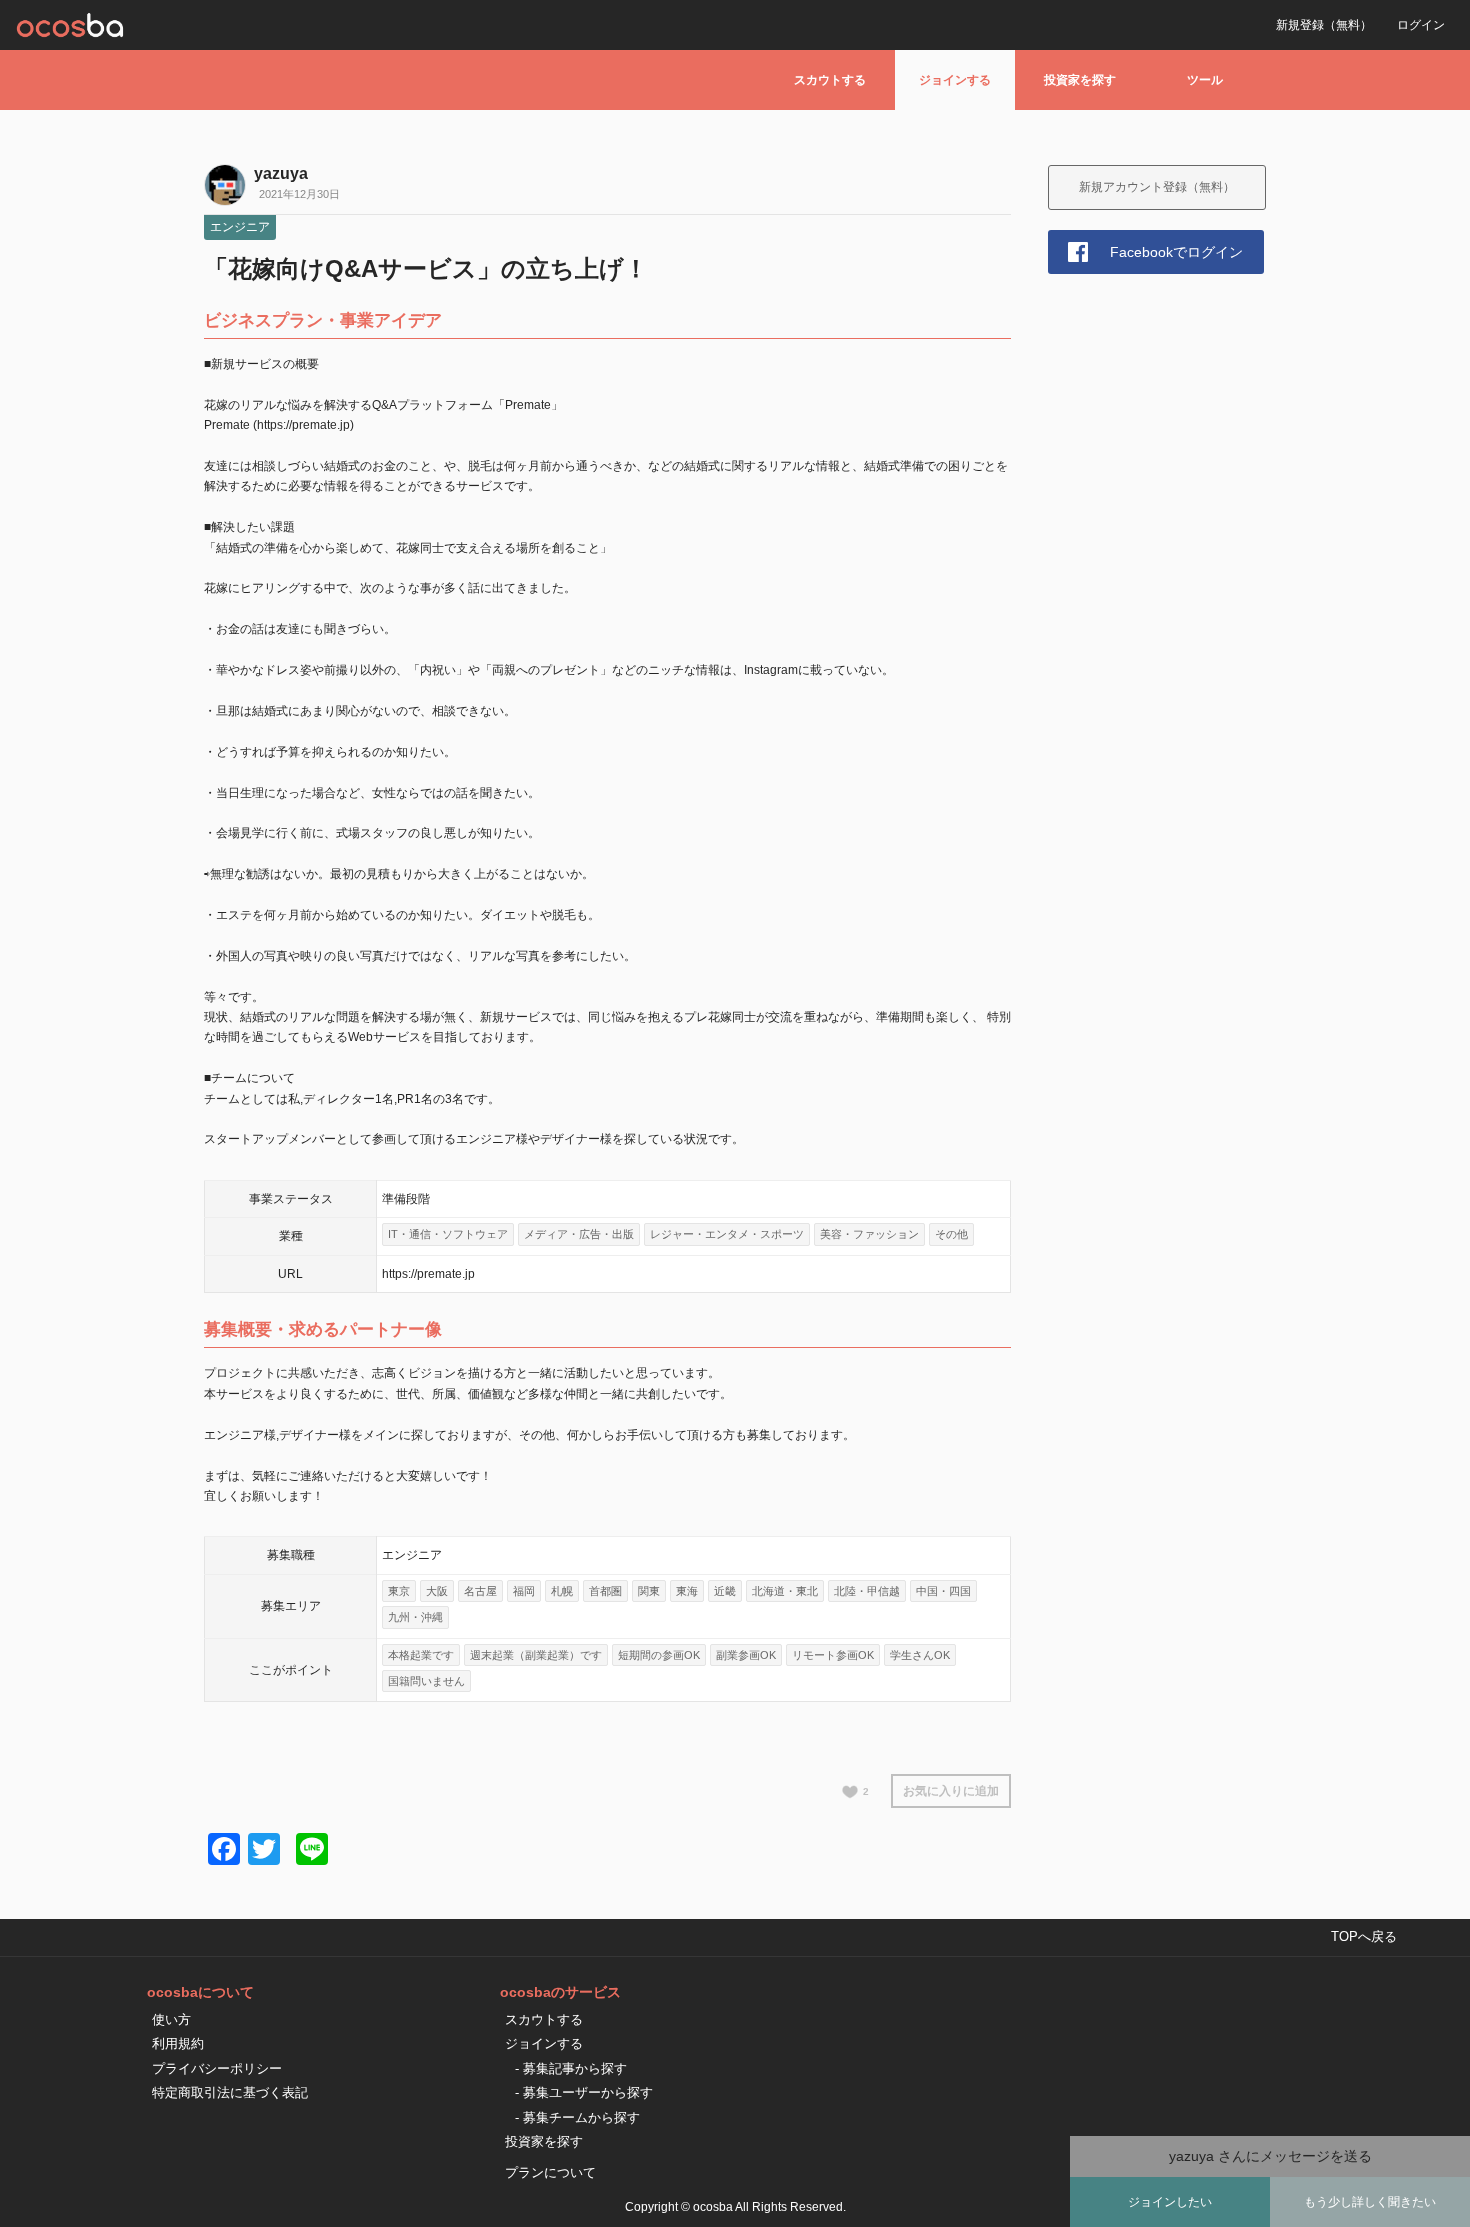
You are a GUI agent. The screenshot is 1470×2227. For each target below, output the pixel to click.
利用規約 (178, 2043)
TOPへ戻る (1364, 1936)
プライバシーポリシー (217, 2068)
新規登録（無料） (1324, 25)
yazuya (281, 173)
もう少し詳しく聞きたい (1370, 2202)
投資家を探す (1080, 80)
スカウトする (830, 80)
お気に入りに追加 (951, 1791)
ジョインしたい (1170, 2202)
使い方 (171, 2019)
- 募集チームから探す (577, 2117)
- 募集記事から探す (571, 2068)
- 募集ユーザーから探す (584, 2092)
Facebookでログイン (1176, 252)
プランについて (550, 2172)
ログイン (1421, 25)
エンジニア (240, 227)
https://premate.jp (428, 1274)
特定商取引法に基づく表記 (230, 2092)
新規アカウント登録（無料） (1157, 187)
